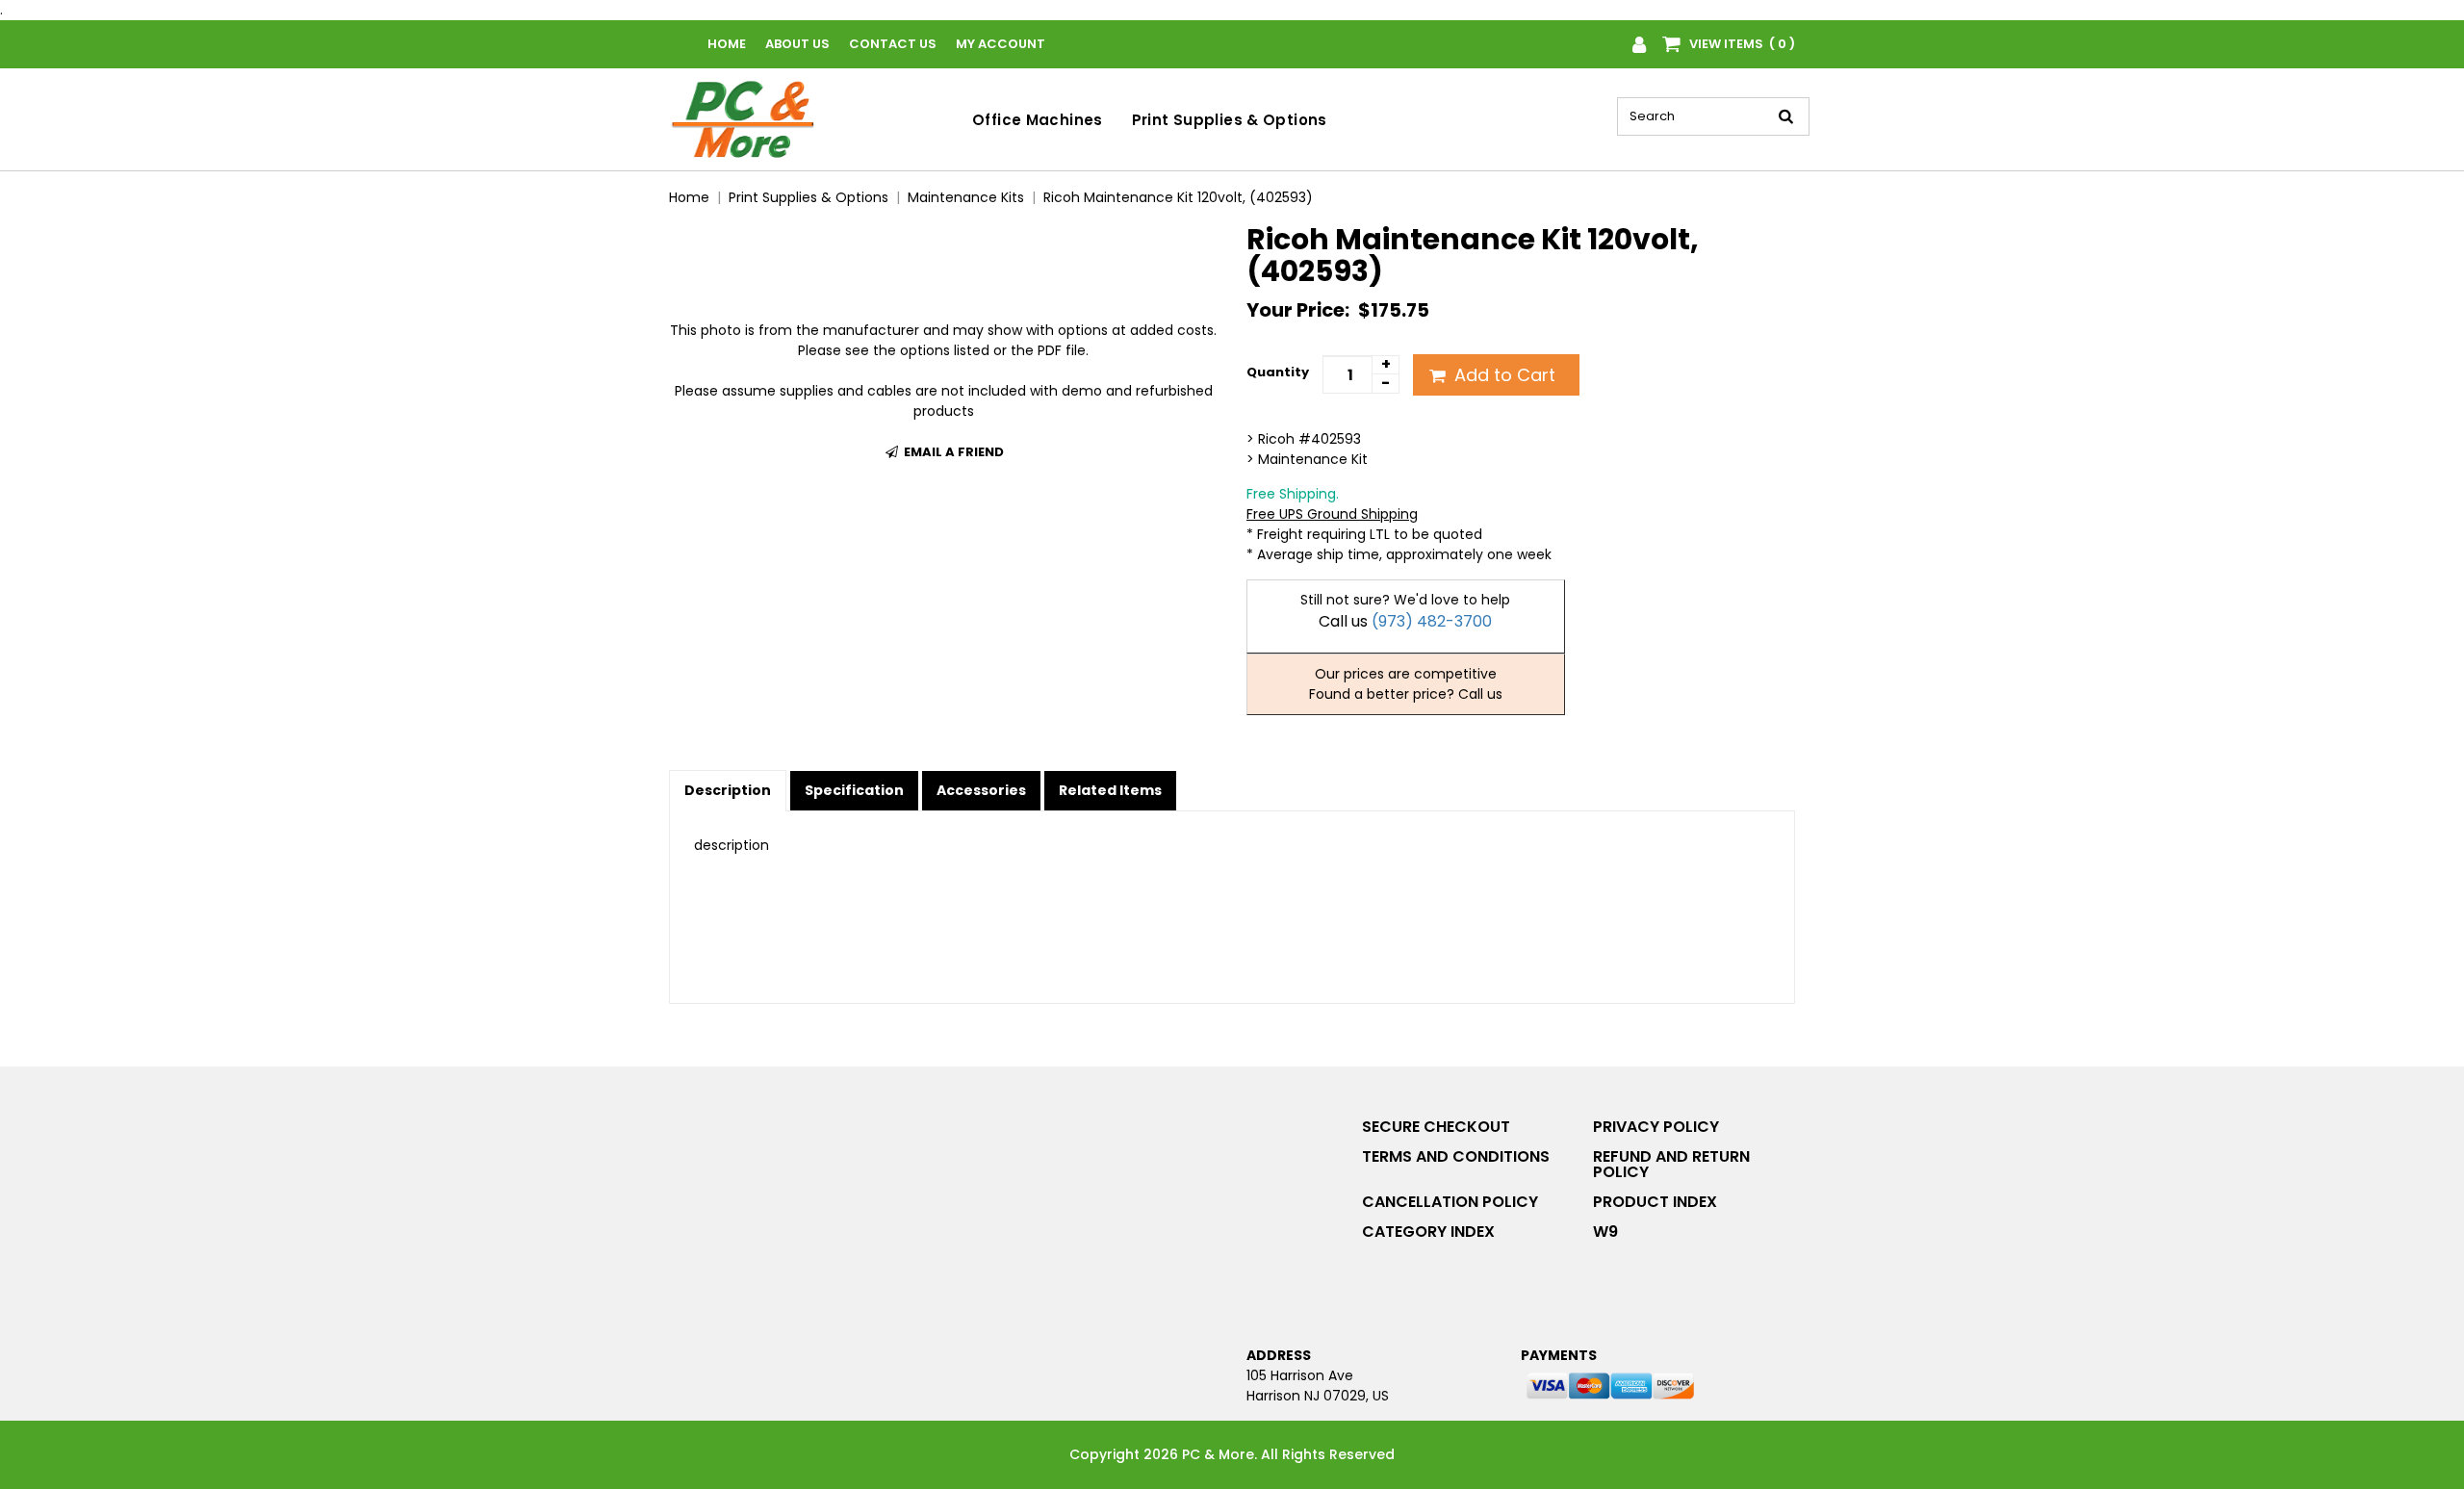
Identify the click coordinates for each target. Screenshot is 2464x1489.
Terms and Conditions (1456, 1156)
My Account (1001, 44)
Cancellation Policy (1450, 1202)
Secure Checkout (1436, 1127)
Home (727, 44)
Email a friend (952, 452)
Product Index (1655, 1202)
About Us (797, 44)
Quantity (1278, 372)
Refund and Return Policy (1671, 1164)
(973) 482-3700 (1432, 621)
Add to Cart (1502, 375)
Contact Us (893, 44)
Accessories (981, 790)
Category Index (1428, 1232)
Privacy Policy (1656, 1127)
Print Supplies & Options (1230, 120)
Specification (854, 790)
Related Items (1110, 790)
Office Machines (1038, 120)
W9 (1605, 1232)
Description (728, 790)
